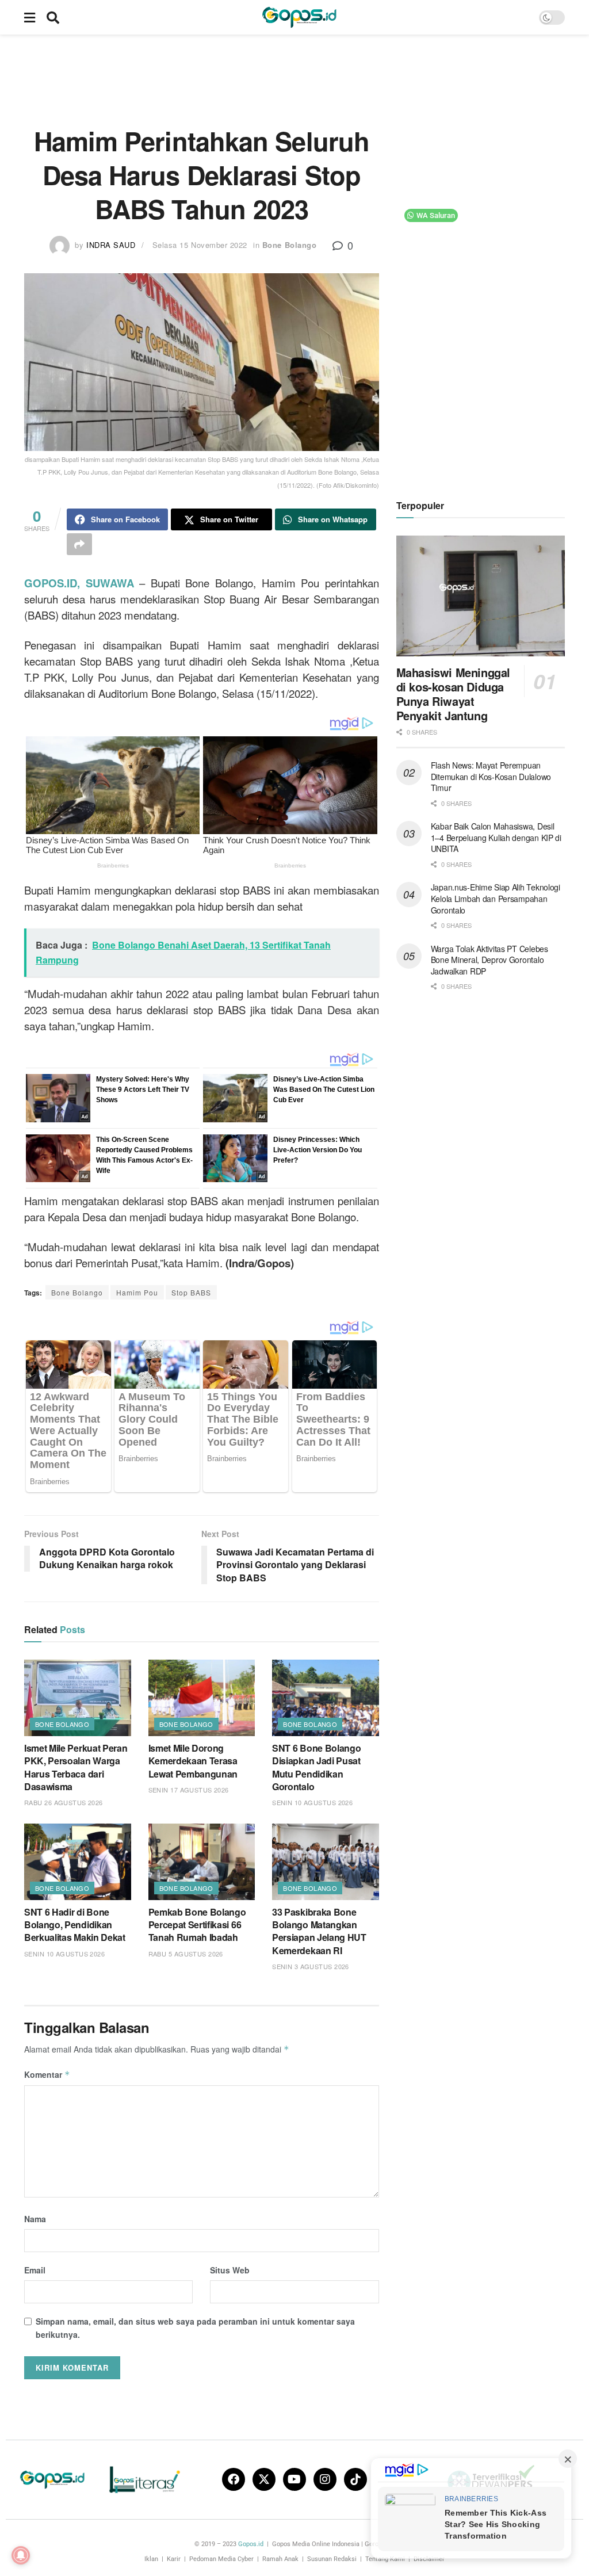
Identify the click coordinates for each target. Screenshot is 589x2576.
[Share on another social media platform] (79, 544)
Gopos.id (251, 2544)
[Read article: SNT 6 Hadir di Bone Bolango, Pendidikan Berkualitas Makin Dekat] (78, 1862)
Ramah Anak (280, 2559)
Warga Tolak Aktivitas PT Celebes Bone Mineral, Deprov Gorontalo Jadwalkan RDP (489, 960)
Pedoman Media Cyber (221, 2559)
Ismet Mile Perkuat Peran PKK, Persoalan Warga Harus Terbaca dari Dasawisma (76, 1767)
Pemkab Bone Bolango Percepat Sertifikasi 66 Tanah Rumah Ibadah (197, 1925)
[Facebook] (234, 2479)
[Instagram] (325, 2479)
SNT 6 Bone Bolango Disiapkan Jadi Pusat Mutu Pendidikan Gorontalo (316, 1767)
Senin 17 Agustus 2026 (189, 1790)
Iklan (151, 2559)
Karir (174, 2559)
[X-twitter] (264, 2479)
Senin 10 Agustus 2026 (312, 1802)
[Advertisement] (294, 78)
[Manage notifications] (21, 2555)
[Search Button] (53, 17)
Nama (35, 2219)
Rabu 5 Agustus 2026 (186, 1954)
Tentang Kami (385, 2559)
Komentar (47, 2074)
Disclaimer (429, 2559)
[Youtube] (294, 2479)
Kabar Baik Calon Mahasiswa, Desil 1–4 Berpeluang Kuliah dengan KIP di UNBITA (496, 837)
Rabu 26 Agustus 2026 (64, 1802)
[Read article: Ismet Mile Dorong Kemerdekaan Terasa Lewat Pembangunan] (202, 1698)
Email (35, 2270)
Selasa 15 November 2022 (200, 245)
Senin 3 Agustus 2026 (311, 1966)
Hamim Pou (137, 1292)
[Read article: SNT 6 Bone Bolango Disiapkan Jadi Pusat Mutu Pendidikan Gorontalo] (326, 1698)
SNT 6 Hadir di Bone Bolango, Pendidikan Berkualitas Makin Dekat (75, 1925)
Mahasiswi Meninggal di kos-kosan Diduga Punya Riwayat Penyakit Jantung (453, 694)
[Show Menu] (30, 17)
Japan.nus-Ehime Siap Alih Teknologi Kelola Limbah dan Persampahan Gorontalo (496, 898)
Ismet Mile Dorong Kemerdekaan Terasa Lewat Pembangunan (193, 1761)
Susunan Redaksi (332, 2559)
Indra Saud (111, 245)
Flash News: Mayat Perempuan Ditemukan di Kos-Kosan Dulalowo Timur (491, 776)
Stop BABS (191, 1292)
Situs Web (230, 2270)
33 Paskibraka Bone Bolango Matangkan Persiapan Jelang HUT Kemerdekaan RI (319, 1931)
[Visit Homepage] (299, 17)
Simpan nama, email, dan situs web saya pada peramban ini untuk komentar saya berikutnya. (195, 2327)
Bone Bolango (289, 245)
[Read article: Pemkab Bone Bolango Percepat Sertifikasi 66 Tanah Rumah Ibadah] (202, 1862)
